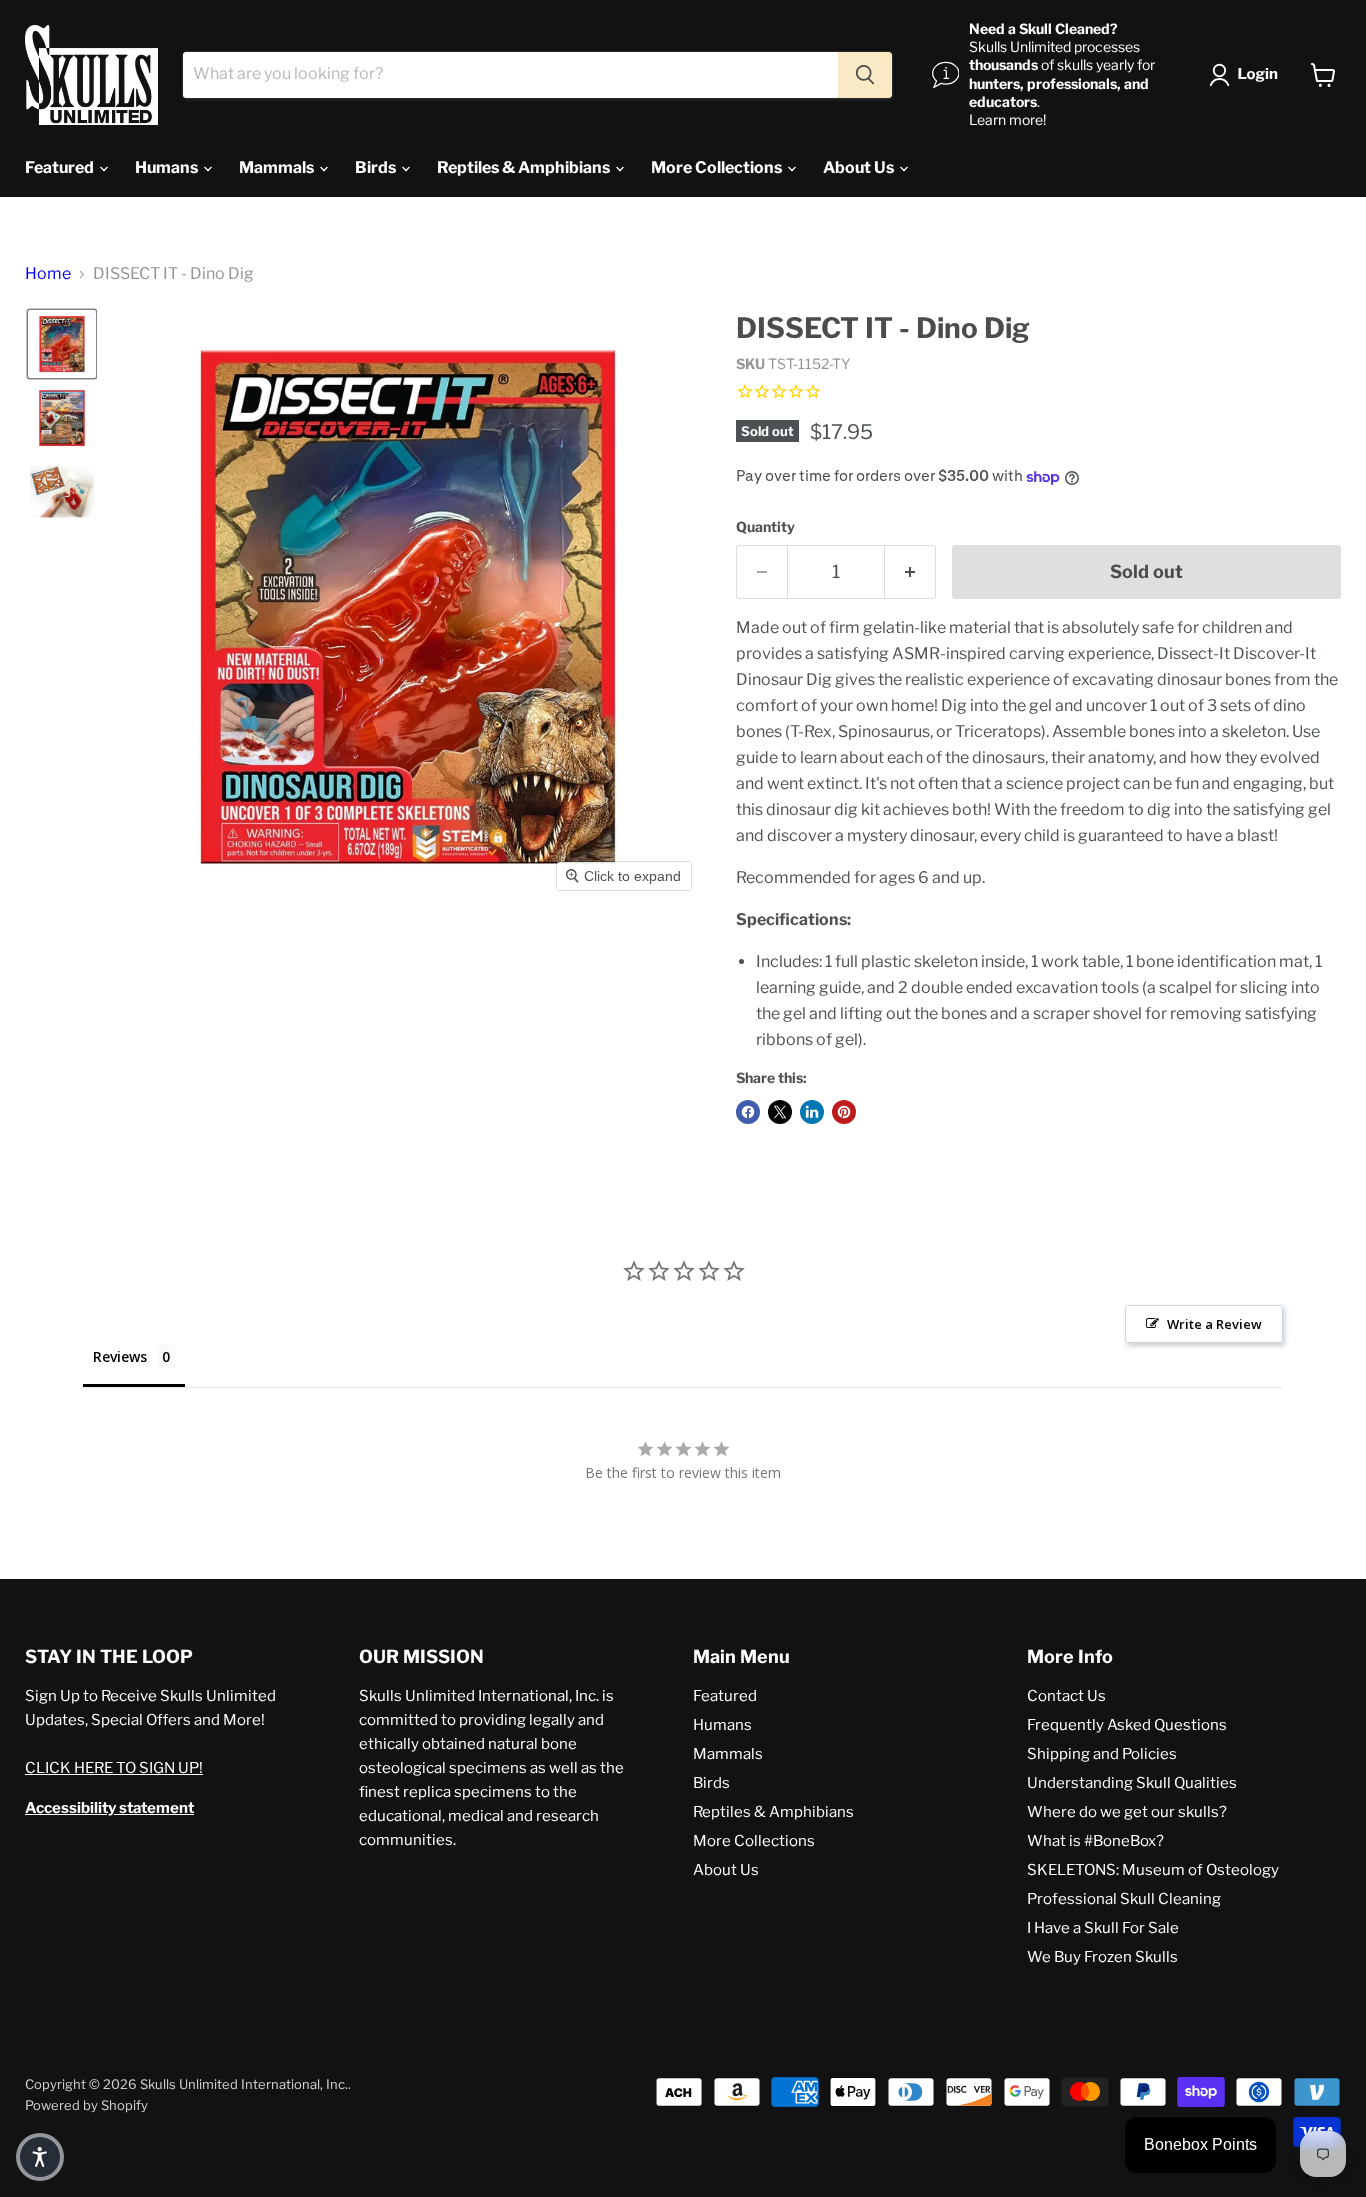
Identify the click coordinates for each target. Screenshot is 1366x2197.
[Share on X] (780, 1112)
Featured (61, 167)
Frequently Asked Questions (1127, 1725)
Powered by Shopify (86, 2105)
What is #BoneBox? (1095, 1841)
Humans (168, 167)
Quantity (765, 527)
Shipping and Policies (1102, 1754)
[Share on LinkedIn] (812, 1112)
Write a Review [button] (1214, 1324)
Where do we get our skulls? (1127, 1812)
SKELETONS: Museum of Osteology (1153, 1870)
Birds (377, 167)
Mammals (278, 167)
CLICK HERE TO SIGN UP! (114, 1768)
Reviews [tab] (120, 1356)
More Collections (718, 167)
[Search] (865, 75)
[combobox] (510, 75)
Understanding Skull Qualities (1132, 1783)
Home (48, 274)
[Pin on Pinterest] (844, 1112)
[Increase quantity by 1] (910, 572)
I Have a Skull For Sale (1103, 1928)
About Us (860, 167)
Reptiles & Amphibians (525, 167)
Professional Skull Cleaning (1124, 1899)
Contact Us (1066, 1696)
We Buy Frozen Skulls (1102, 1957)
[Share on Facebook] (748, 1112)
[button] (1247, 75)
